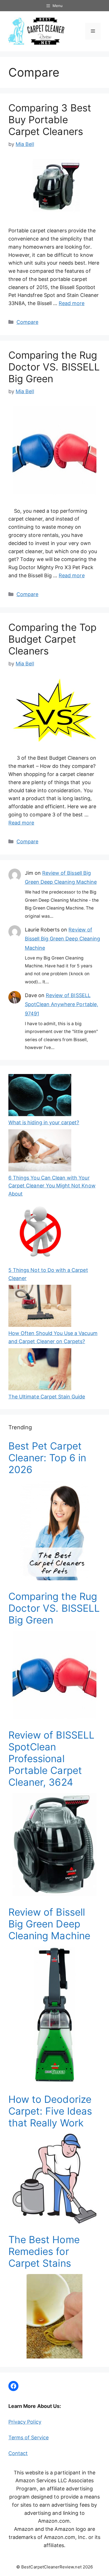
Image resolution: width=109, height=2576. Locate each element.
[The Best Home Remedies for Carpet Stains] (54, 2354)
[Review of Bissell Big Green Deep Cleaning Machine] (54, 2079)
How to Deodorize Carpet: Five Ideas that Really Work (50, 2111)
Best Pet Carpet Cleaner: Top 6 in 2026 (47, 1458)
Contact (18, 2453)
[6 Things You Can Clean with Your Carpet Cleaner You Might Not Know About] (40, 1152)
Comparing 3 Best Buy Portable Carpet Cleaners (50, 120)
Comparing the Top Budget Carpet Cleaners (52, 639)
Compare (27, 322)
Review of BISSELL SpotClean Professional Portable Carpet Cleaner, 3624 (51, 1758)
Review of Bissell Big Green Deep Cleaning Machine (63, 939)
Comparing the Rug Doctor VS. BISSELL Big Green (54, 367)
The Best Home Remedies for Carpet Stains (44, 2251)
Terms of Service (29, 2438)
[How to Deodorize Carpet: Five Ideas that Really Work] (54, 2219)
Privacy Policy (25, 2422)
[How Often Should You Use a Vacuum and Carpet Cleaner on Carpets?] (40, 1307)
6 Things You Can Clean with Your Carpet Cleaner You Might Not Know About (52, 1186)
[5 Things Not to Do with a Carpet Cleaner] (40, 1233)
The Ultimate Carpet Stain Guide (47, 1397)
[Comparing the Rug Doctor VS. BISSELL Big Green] (54, 1715)
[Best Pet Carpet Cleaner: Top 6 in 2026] (54, 1576)
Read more (72, 303)
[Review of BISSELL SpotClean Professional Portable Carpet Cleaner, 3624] (54, 1892)
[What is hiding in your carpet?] (40, 1096)
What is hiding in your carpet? (44, 1122)
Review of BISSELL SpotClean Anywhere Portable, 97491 (61, 1004)
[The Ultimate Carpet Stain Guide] (40, 1371)
